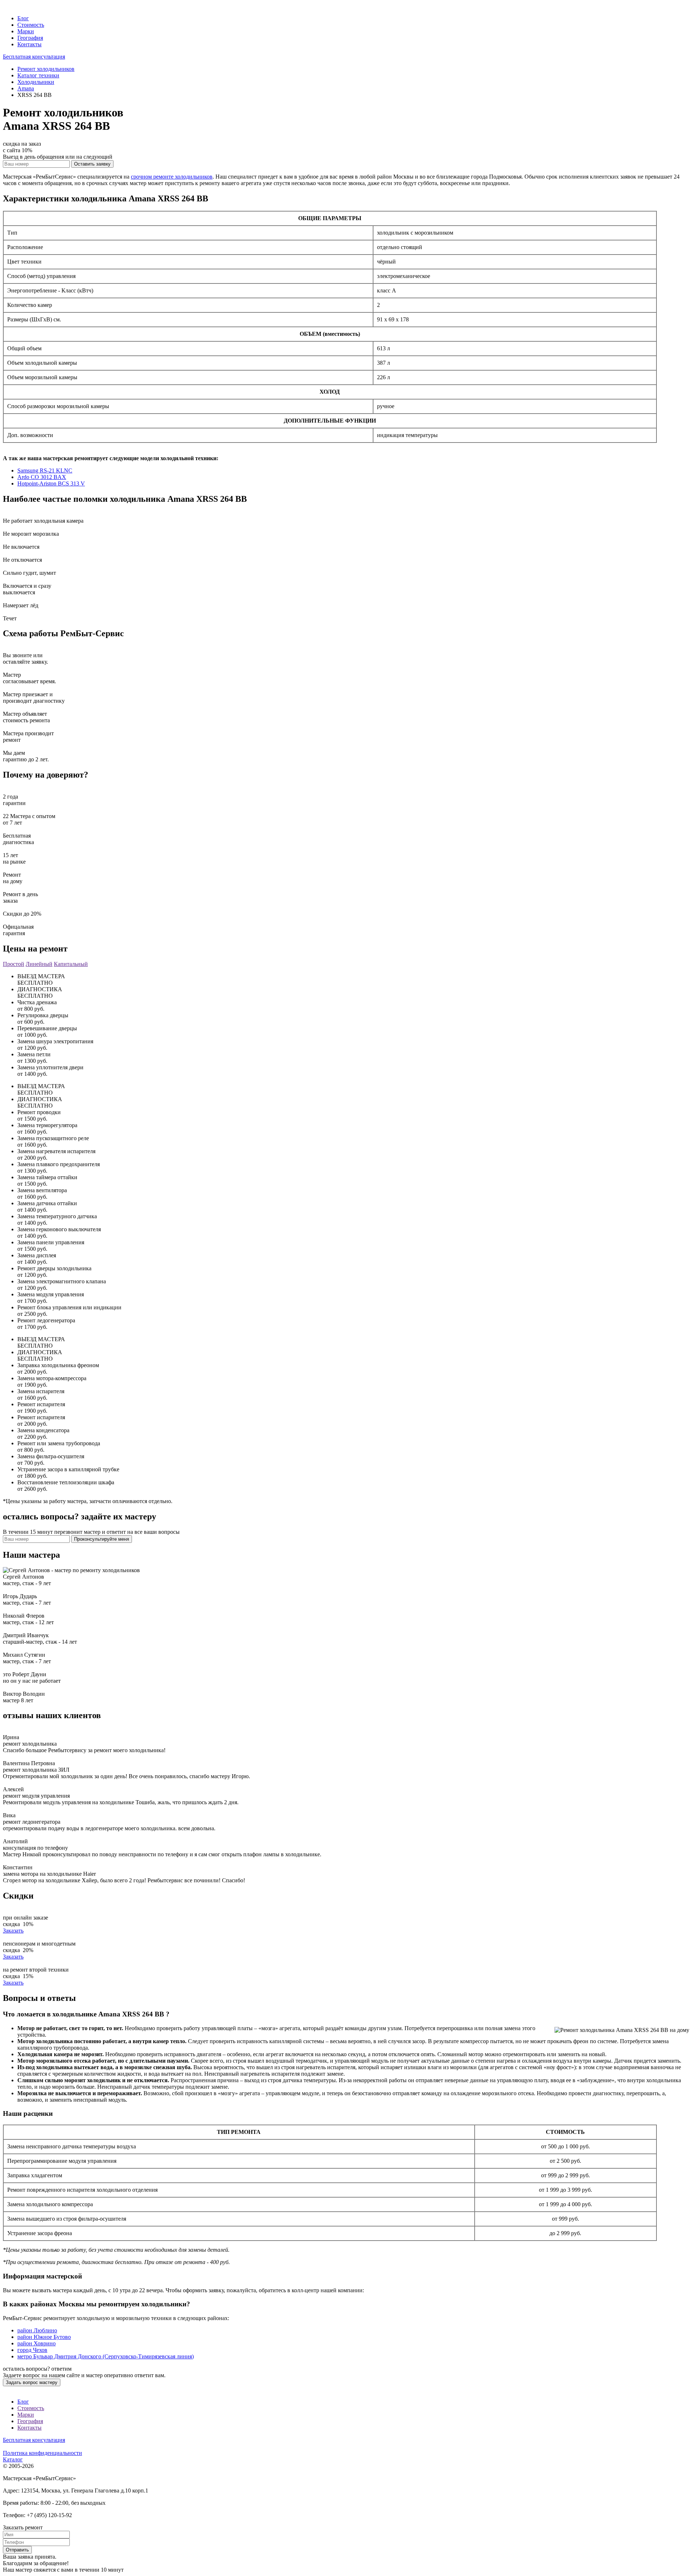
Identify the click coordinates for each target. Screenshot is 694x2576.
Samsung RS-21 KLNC (45, 470)
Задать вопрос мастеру (32, 2382)
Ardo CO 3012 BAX (42, 477)
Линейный (39, 964)
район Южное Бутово (44, 2337)
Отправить (17, 2550)
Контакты (29, 44)
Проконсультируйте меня (102, 1539)
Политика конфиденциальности (42, 2453)
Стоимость (31, 25)
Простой (14, 964)
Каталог (13, 2459)
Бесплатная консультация (34, 57)
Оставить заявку (92, 164)
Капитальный (71, 964)
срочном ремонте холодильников (172, 177)
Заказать (13, 1931)
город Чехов (32, 2350)
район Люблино (37, 2330)
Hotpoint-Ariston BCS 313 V (51, 483)
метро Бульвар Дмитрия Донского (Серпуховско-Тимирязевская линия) (106, 2356)
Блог (23, 18)
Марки (26, 31)
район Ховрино (37, 2343)
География (30, 38)
